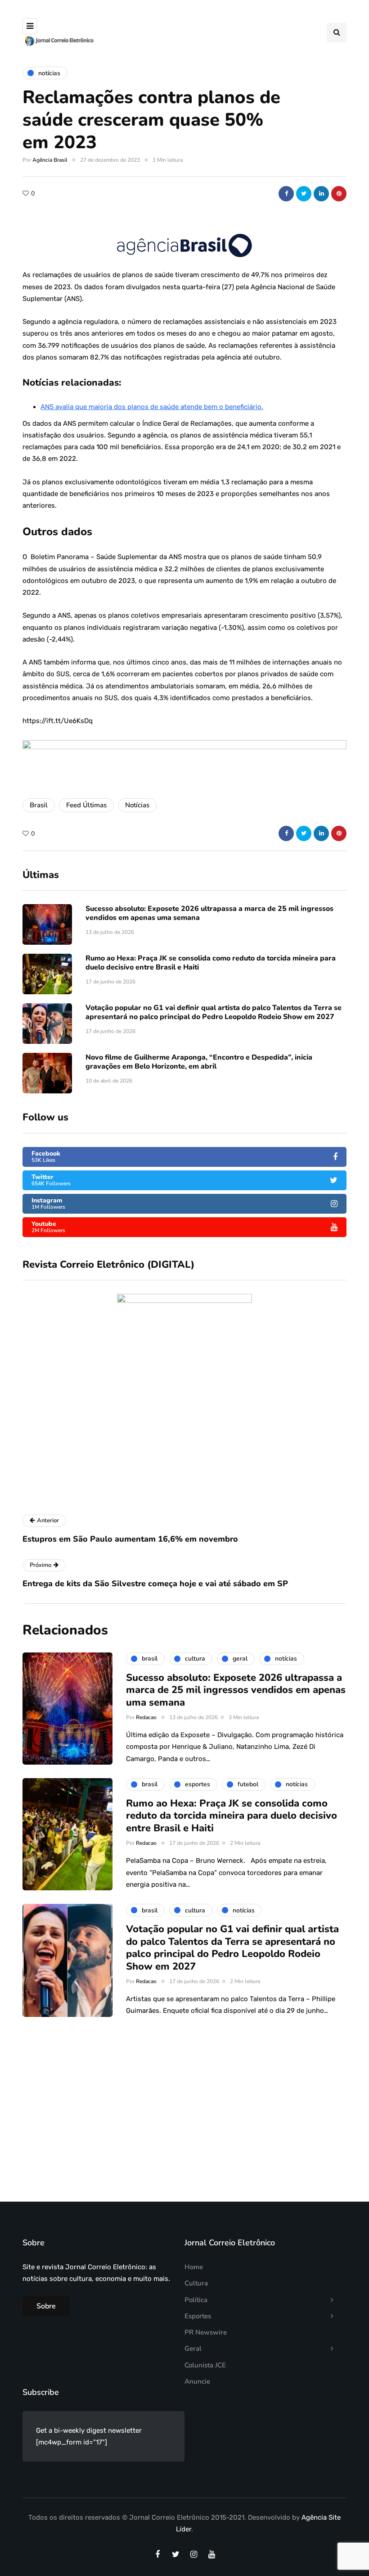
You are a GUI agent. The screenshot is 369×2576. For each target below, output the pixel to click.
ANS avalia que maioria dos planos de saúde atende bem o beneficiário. (152, 407)
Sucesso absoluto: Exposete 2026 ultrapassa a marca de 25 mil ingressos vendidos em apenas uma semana (209, 913)
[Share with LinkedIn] (321, 194)
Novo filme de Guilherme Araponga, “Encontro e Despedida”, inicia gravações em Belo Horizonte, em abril (199, 1062)
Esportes (198, 2316)
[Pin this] (339, 194)
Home (194, 2267)
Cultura (196, 2283)
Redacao (146, 1717)
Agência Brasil (50, 160)
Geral (193, 2348)
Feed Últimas (86, 805)
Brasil (39, 805)
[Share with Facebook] (286, 194)
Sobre (46, 2306)
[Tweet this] (304, 194)
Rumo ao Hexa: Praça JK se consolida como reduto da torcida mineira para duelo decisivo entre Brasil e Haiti (211, 963)
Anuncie (197, 2381)
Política (196, 2300)
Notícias (137, 805)
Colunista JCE (205, 2365)
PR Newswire (206, 2332)
